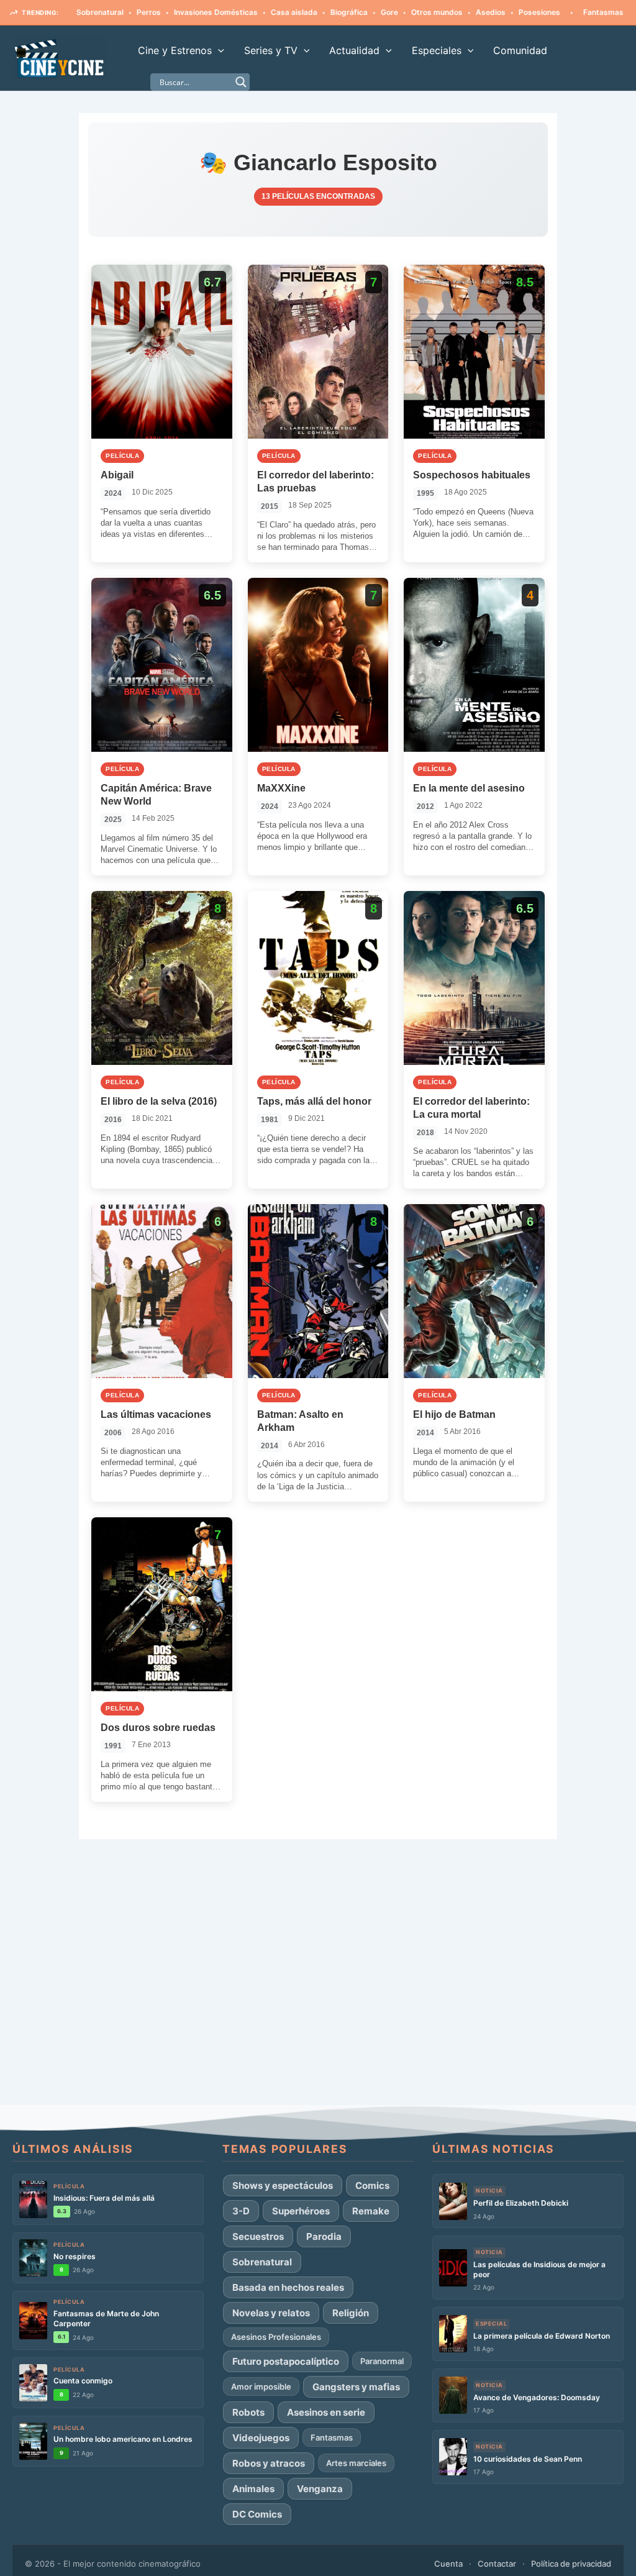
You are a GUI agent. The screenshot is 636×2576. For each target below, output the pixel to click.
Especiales (437, 50)
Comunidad (520, 50)
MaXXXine (281, 788)
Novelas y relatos (271, 2313)
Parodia (324, 2236)
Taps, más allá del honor (314, 1101)
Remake (371, 2211)
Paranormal (382, 2361)
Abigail (117, 475)
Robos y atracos (269, 2463)
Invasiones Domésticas (163, 12)
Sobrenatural (262, 2262)
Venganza (320, 2489)
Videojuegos (261, 2438)
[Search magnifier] (241, 82)
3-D (241, 2211)
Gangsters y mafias (356, 2387)
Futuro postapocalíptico (286, 2361)
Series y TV (271, 50)
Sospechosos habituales (472, 475)
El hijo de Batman (454, 1414)
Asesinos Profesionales (276, 2337)
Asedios (438, 12)
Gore (337, 12)
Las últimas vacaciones (156, 1414)
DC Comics (257, 2514)
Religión (351, 2313)
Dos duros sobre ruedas (158, 1728)
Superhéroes (301, 2211)
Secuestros (258, 2236)
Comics (372, 2185)
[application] (218, 50)
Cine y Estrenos (175, 50)
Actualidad (354, 50)
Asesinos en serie (326, 2412)
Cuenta (448, 2564)
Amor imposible (261, 2386)
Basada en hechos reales (288, 2287)
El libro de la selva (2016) (159, 1101)
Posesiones (487, 12)
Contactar (497, 2564)
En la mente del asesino (469, 788)
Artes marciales (356, 2463)
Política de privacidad (571, 2564)
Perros (96, 12)
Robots (248, 2412)
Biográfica (296, 12)
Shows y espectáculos (283, 2185)
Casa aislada (241, 12)
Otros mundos (384, 12)
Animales (253, 2489)
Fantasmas (551, 12)
